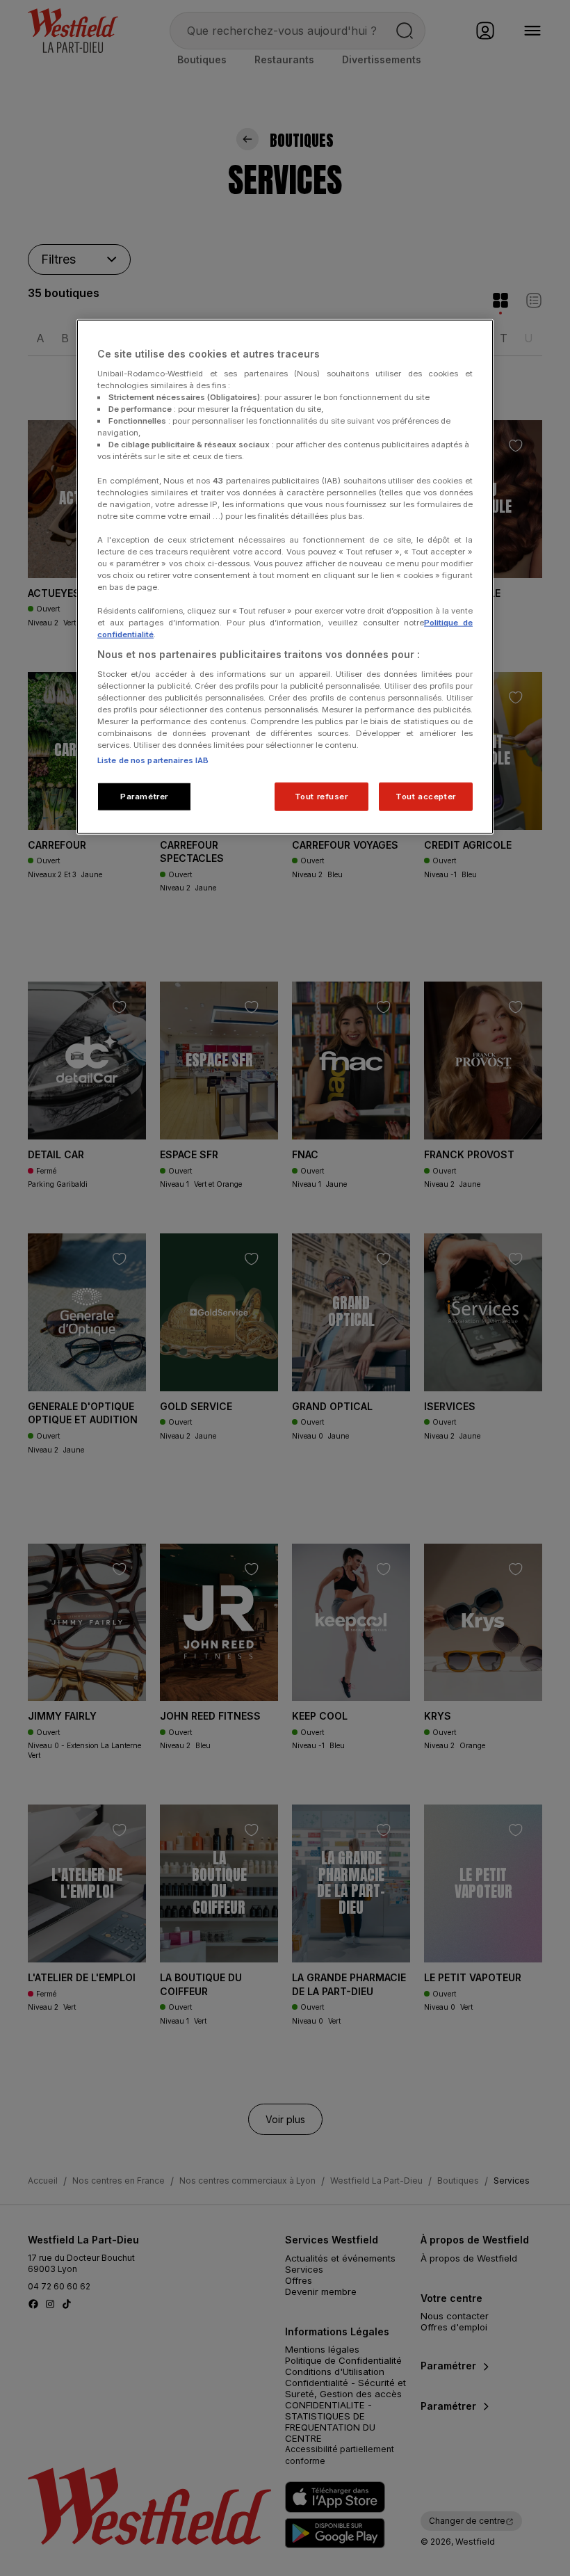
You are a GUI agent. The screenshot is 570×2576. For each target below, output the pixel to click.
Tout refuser (321, 796)
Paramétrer (144, 796)
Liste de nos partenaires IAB (153, 760)
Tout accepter (425, 796)
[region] (285, 577)
